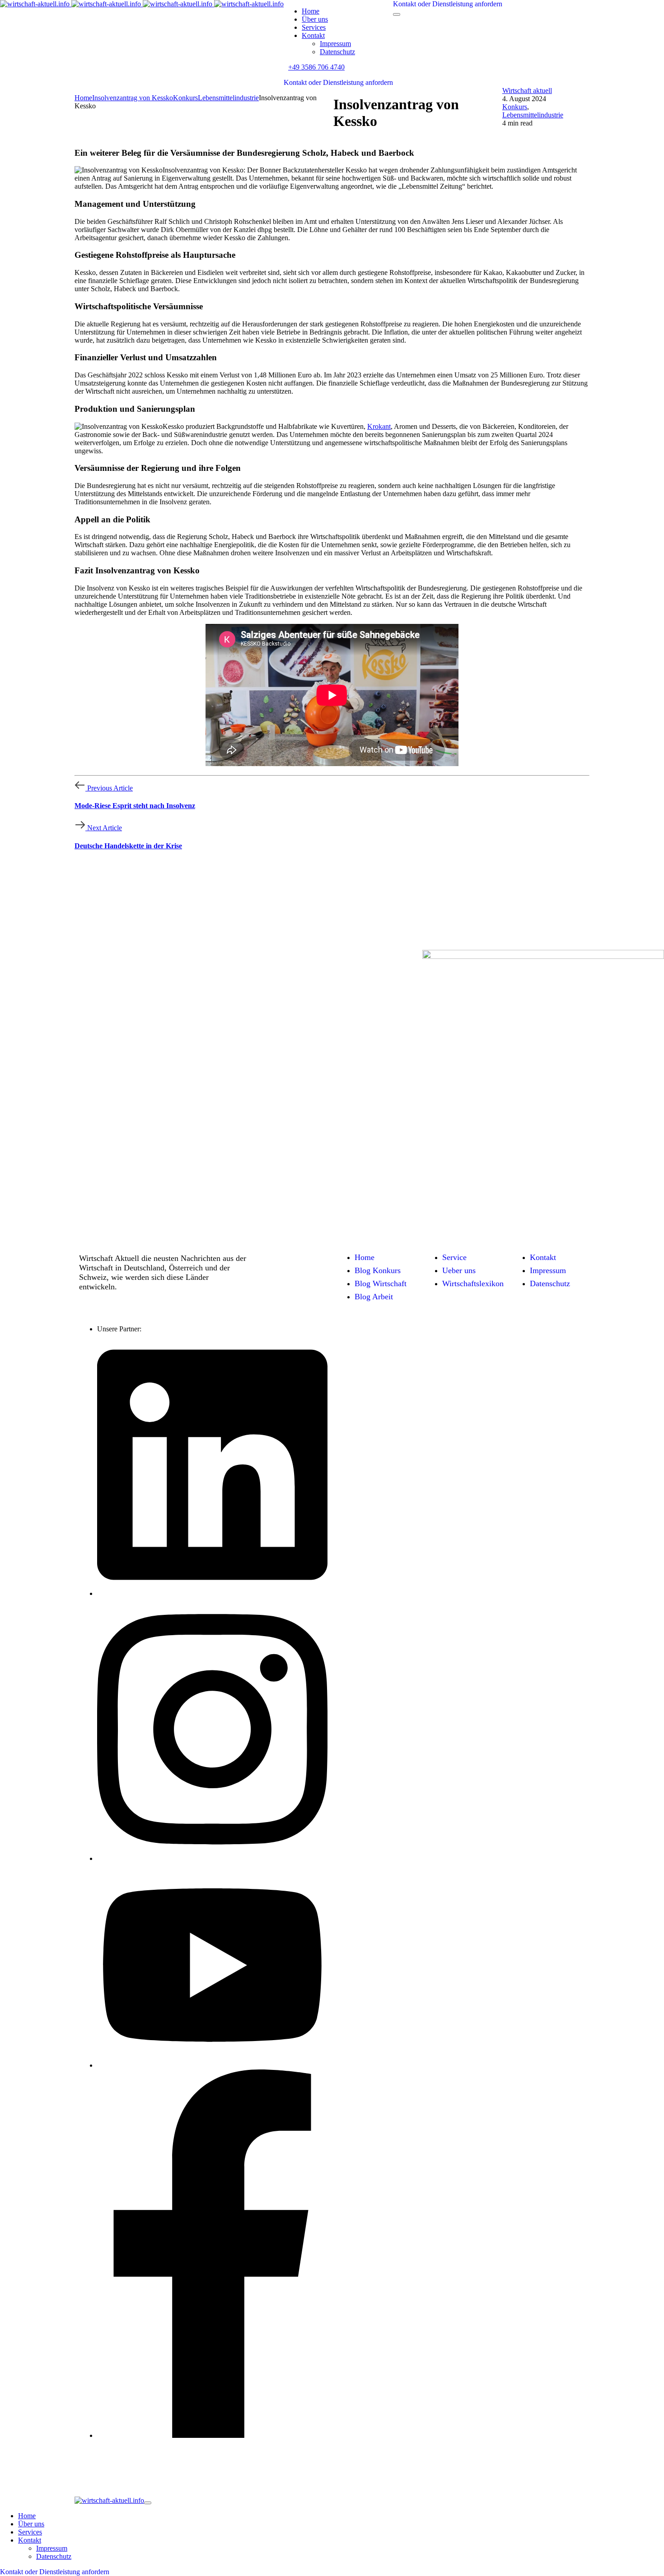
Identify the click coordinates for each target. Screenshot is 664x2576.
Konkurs (515, 107)
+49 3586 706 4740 (316, 67)
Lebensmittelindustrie (533, 115)
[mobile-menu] (397, 14)
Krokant (379, 426)
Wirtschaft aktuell (527, 91)
